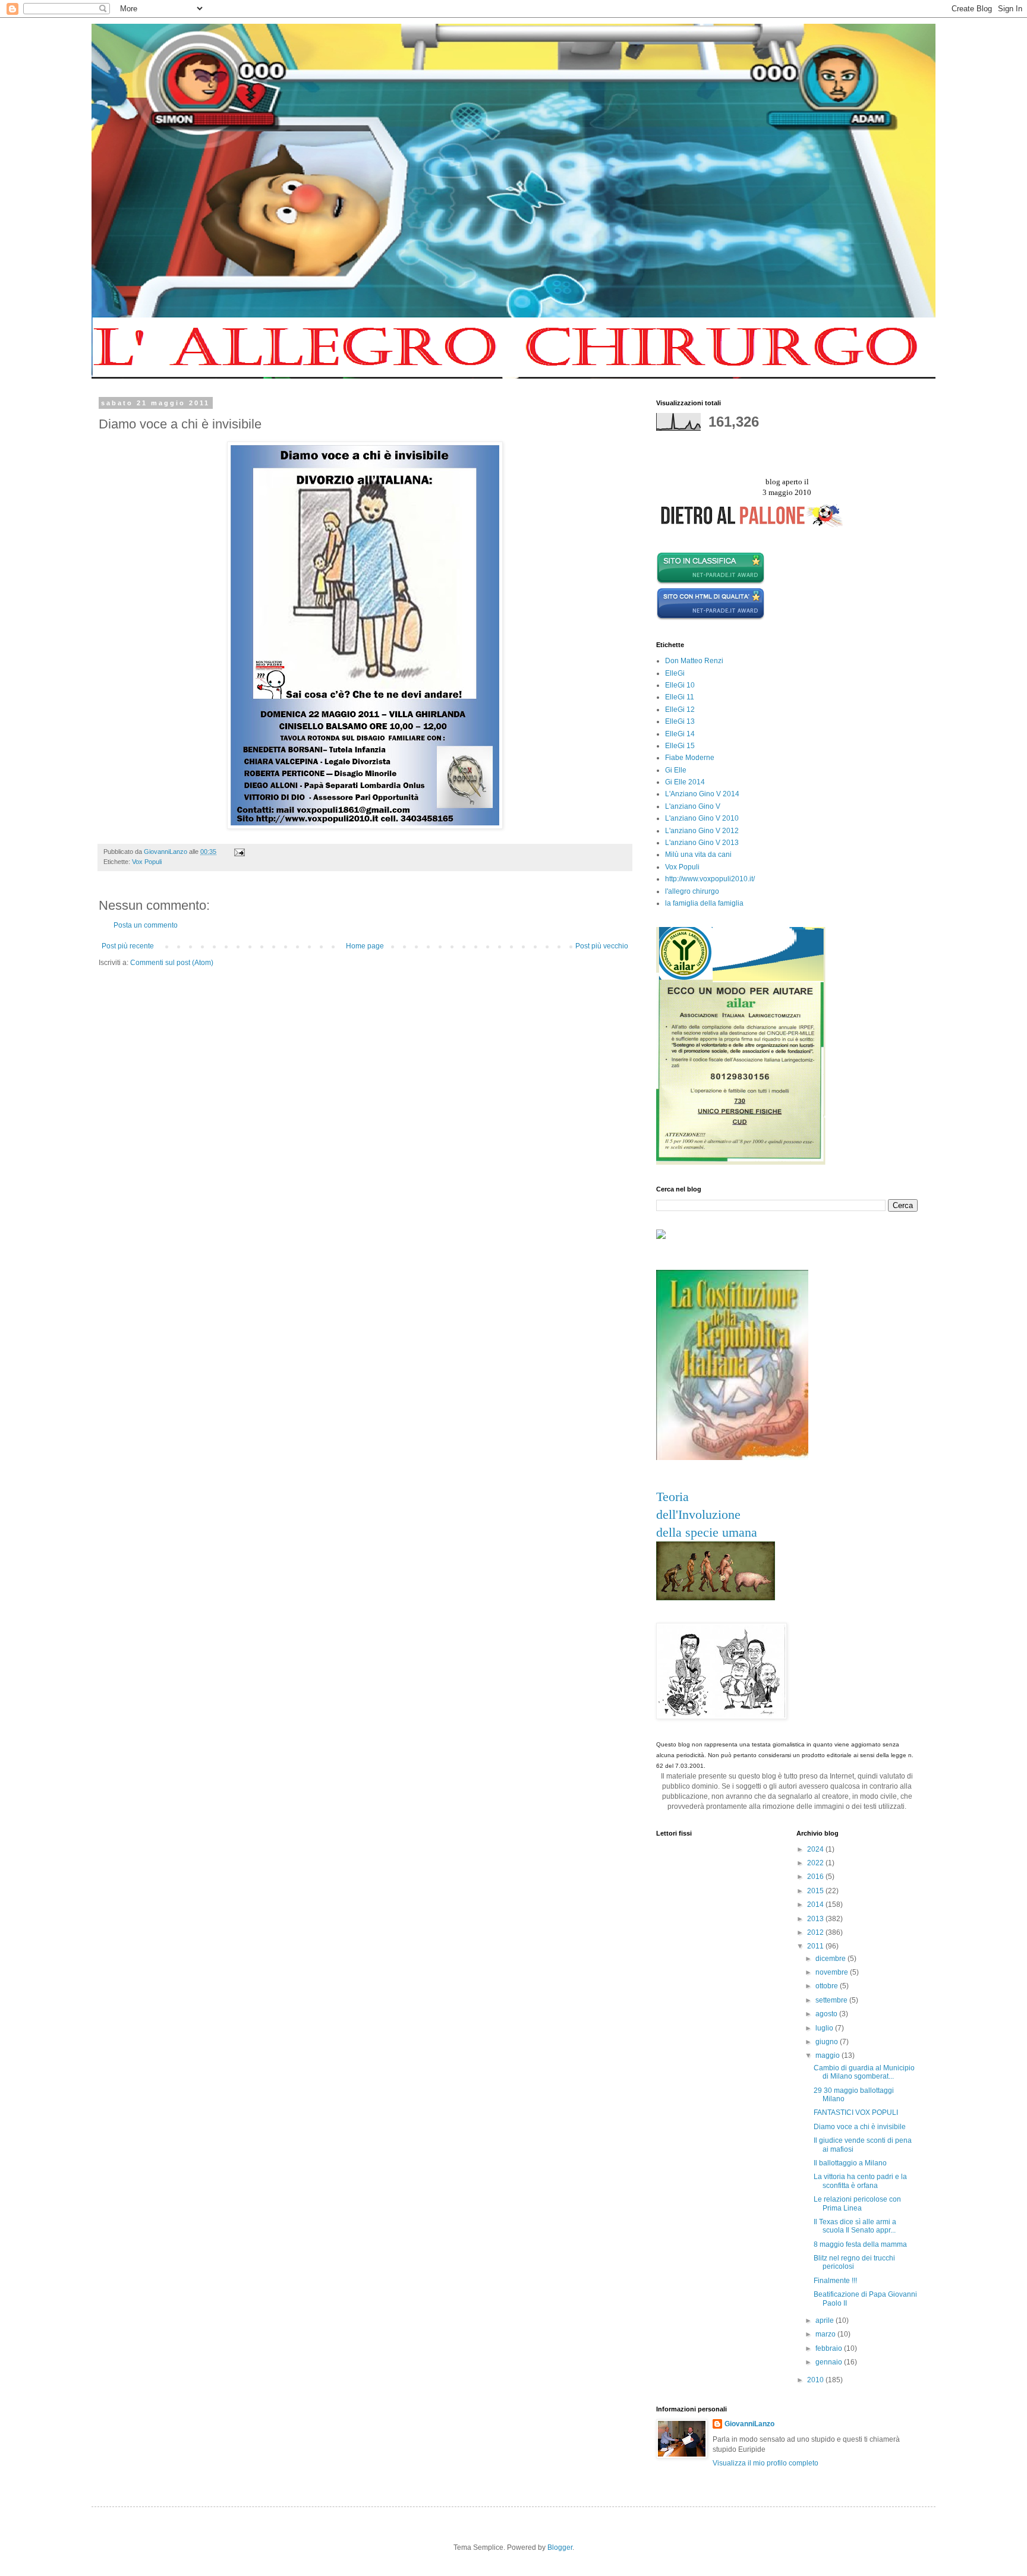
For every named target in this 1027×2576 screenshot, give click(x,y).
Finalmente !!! (835, 2281)
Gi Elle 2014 (685, 782)
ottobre (828, 1986)
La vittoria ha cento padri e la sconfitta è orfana (860, 2181)
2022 (816, 1863)
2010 (816, 2380)
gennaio (830, 2362)
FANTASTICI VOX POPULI (856, 2112)
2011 (816, 1946)
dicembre (831, 1959)
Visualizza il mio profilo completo (765, 2463)
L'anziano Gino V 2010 (702, 818)
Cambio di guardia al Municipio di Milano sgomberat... (864, 2072)
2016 (816, 1877)
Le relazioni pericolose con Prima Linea (857, 2203)
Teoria (672, 1497)
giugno (828, 2042)
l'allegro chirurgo (692, 891)
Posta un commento (146, 925)
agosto (827, 2014)
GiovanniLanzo (749, 2424)
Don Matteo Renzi (694, 661)
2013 (816, 1919)
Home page (365, 946)
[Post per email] (239, 852)
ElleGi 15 (680, 746)
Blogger (560, 2547)
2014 (816, 1905)
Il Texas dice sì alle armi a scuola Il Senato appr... (855, 2226)
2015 (816, 1891)
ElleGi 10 (680, 685)
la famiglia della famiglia (704, 903)
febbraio (830, 2348)
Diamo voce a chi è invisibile (860, 2127)
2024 (816, 1849)
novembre (833, 1972)
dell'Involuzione (698, 1514)
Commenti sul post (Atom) (172, 963)
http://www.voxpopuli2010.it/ (710, 879)
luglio (825, 2028)
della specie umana (707, 1532)
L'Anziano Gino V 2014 (702, 794)
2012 (816, 1932)
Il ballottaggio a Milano (850, 2163)
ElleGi (675, 673)
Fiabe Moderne (690, 758)
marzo (826, 2334)
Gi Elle (676, 770)
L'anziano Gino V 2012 (702, 831)
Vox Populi (147, 862)
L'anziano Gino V (693, 806)
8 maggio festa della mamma (860, 2244)
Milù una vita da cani (698, 855)
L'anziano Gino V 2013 (702, 843)
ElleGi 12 (680, 710)
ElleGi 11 (680, 697)
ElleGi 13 (680, 721)
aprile (826, 2320)
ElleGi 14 (680, 734)
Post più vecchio (602, 946)
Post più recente (128, 946)
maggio (828, 2055)
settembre (832, 2000)
